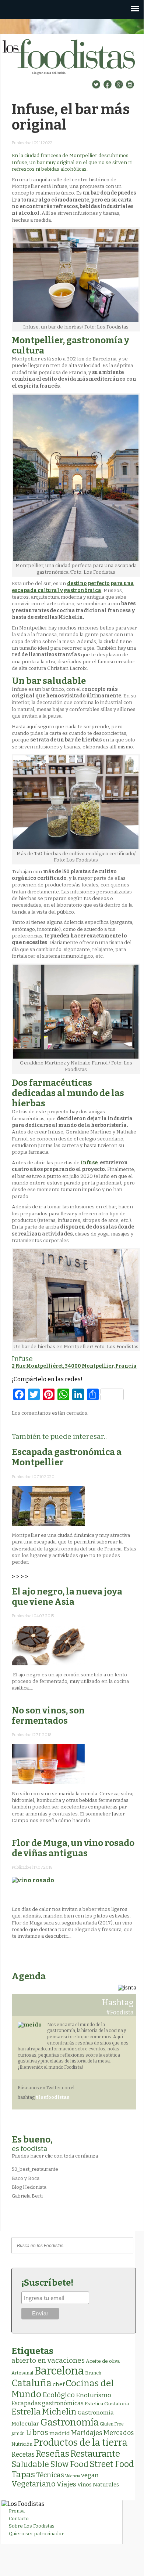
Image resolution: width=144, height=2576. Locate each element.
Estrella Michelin (44, 2412)
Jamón (18, 2434)
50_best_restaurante (35, 2169)
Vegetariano (34, 2484)
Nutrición (22, 2444)
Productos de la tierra (80, 2443)
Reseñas (52, 2454)
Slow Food (69, 2464)
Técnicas (50, 2475)
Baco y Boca (26, 2178)
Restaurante (95, 2454)
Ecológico (59, 2395)
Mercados (119, 2433)
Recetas (23, 2455)
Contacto (19, 2519)
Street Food (112, 2464)
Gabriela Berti (27, 2196)
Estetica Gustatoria (107, 2404)
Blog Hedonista (29, 2187)
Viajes (66, 2484)
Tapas (23, 2474)
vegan (90, 2475)
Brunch (93, 2373)
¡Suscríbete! (47, 2283)
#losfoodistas (52, 2097)
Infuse (89, 1163)
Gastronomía (69, 2422)
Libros (37, 2432)
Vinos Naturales (98, 2485)
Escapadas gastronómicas (48, 2403)
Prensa (17, 2511)
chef (59, 2384)
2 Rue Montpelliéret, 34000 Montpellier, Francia (74, 1366)
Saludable (30, 2464)
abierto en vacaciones (48, 2360)
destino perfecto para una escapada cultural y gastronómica (73, 587)
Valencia (73, 2476)
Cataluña (31, 2383)
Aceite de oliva (103, 2361)
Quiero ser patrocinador (36, 2534)
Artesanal (22, 2373)
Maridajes (87, 2433)
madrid (60, 2433)
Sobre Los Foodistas (32, 2526)
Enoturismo (94, 2395)
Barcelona (59, 2371)
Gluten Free (112, 2424)
